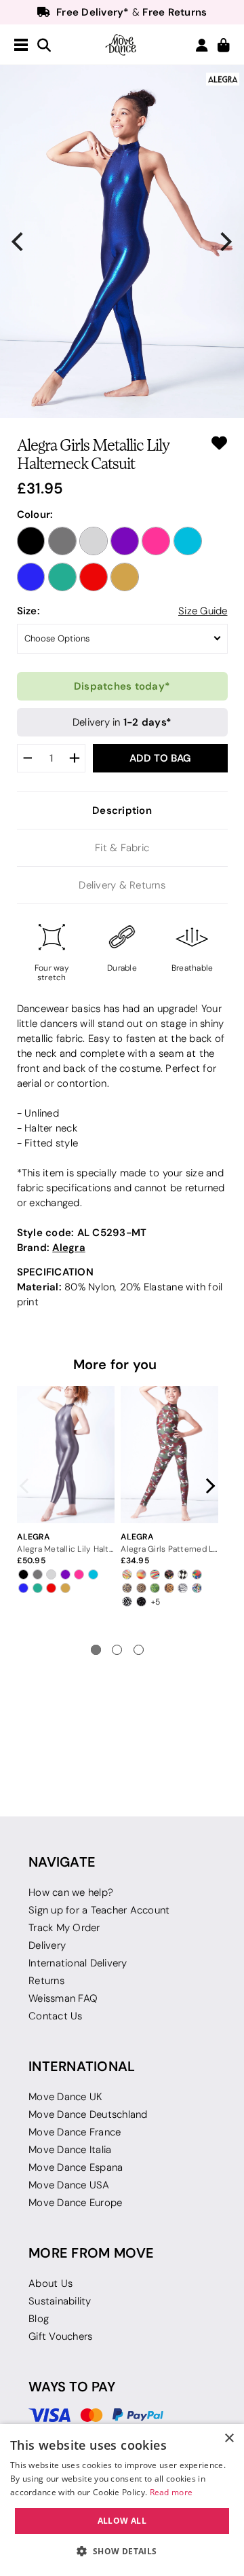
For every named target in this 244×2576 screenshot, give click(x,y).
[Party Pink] (156, 541)
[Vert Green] (62, 577)
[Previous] (19, 242)
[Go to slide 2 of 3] (117, 1650)
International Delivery (78, 1963)
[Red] (94, 577)
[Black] (31, 541)
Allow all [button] (122, 2521)
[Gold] (125, 577)
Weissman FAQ (63, 1998)
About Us (50, 2283)
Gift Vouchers (60, 2336)
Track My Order (64, 1928)
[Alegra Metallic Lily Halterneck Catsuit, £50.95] (65, 1455)
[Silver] (94, 541)
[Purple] (125, 541)
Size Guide (203, 611)
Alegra (69, 1247)
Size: (28, 611)
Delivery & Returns (122, 885)
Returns (46, 1981)
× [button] (229, 2439)
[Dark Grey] (62, 541)
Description (122, 810)
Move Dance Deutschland (88, 2114)
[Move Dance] (122, 45)
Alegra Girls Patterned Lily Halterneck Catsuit (169, 1549)
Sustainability (60, 2301)
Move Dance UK (65, 2097)
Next (207, 1486)
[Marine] (188, 541)
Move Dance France (75, 2132)
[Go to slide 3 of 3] (139, 1650)
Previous (28, 1486)
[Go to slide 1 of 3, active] (96, 1650)
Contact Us (56, 2016)
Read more (171, 2492)
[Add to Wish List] (219, 443)
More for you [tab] (115, 1364)
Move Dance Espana (76, 2167)
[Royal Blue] (31, 577)
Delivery (47, 1945)
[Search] (44, 46)
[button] (122, 2552)
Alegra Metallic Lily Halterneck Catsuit (65, 1549)
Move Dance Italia (70, 2150)
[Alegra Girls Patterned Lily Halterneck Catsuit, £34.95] (169, 1455)
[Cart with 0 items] (224, 46)
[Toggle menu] (21, 45)
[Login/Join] (202, 45)
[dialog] (122, 2500)
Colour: (35, 514)
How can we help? (71, 1892)
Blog (39, 2319)
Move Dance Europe (75, 2203)
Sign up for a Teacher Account (99, 1910)
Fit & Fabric (122, 848)
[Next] (225, 242)
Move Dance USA (69, 2185)
